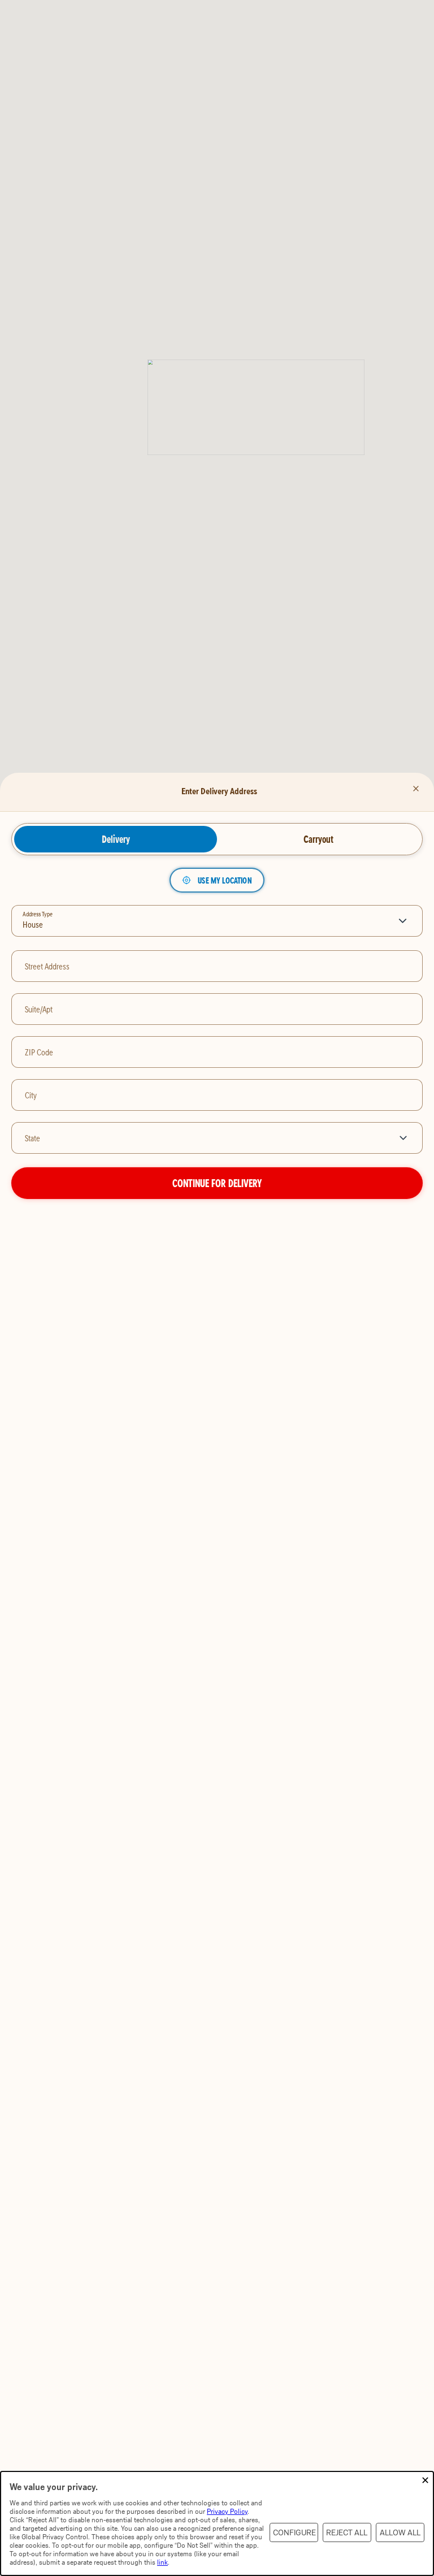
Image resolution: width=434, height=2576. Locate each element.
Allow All (400, 2533)
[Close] (416, 789)
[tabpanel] (217, 1034)
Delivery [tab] (116, 839)
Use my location (225, 880)
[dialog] (217, 2523)
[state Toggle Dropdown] (405, 1138)
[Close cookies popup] (425, 2481)
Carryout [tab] (318, 839)
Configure (294, 2533)
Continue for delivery (217, 1183)
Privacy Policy (227, 2511)
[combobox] (200, 1138)
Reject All (347, 2533)
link (162, 2562)
